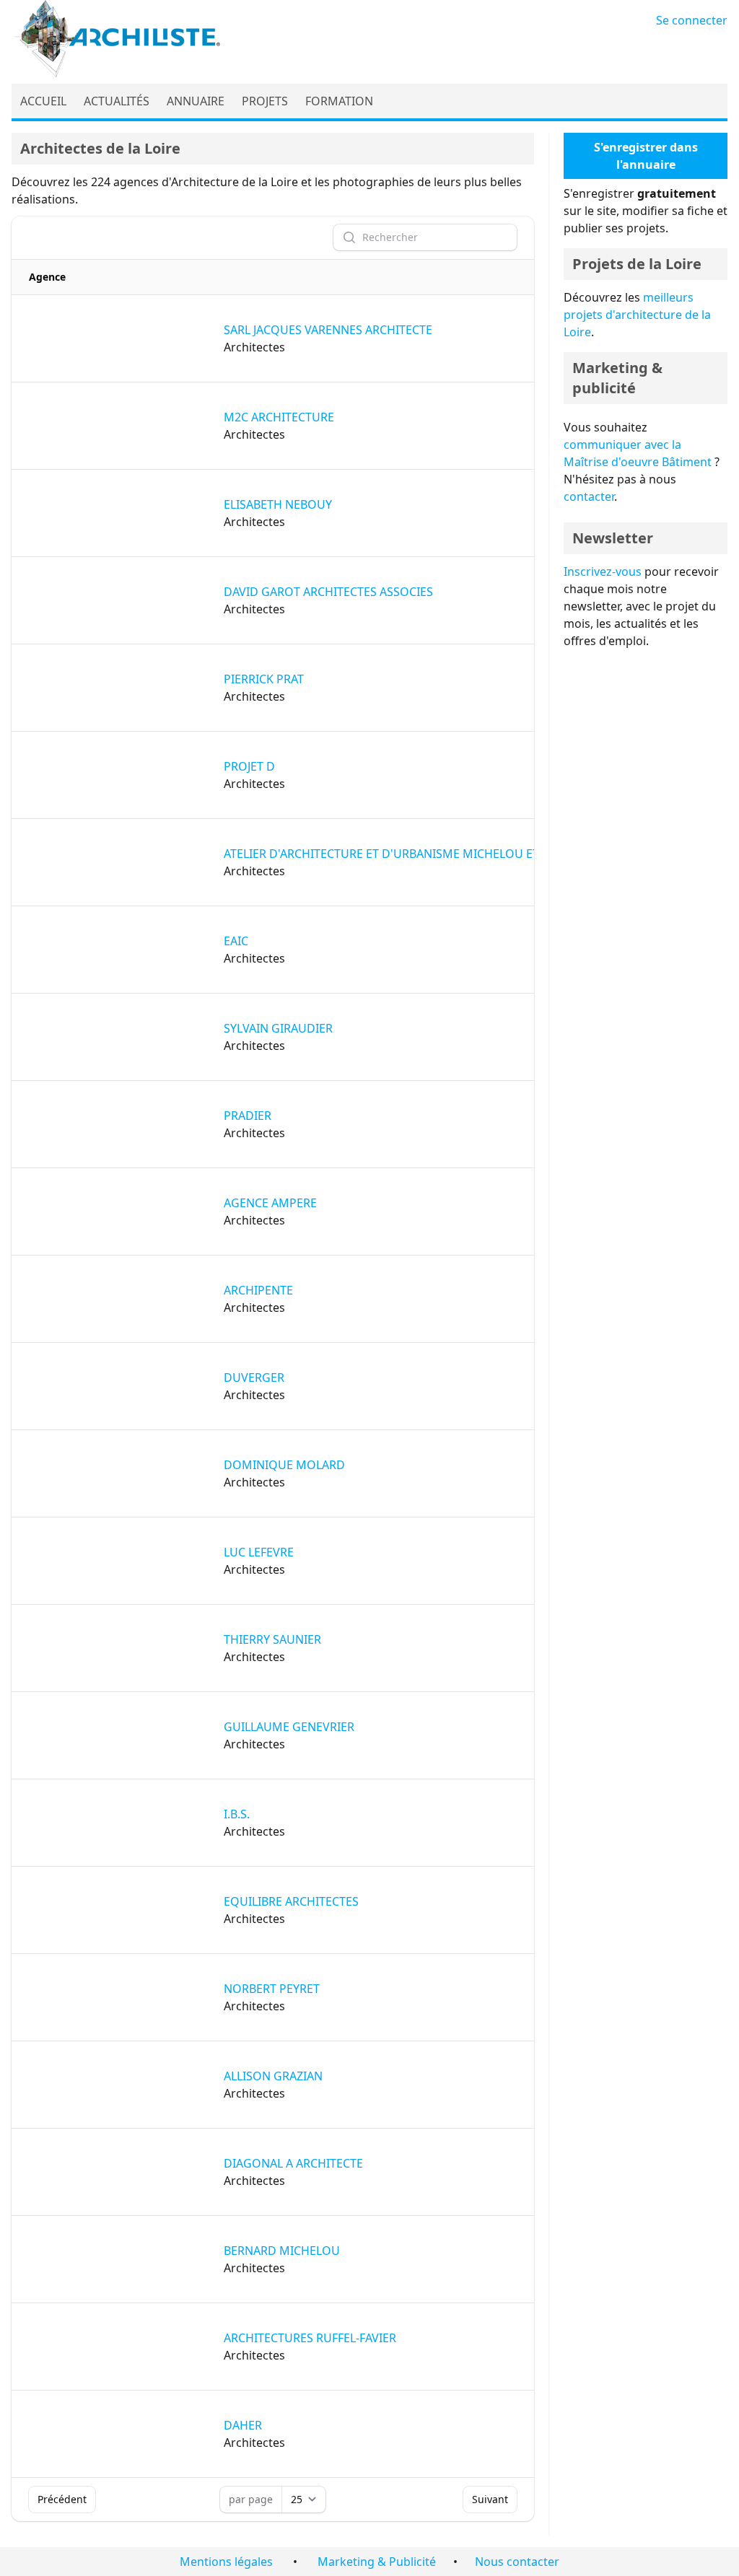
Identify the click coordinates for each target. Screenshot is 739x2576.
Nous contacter (517, 2562)
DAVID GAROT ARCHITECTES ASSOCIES (328, 592)
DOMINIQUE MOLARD (284, 1465)
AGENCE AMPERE (270, 1203)
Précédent (62, 2499)
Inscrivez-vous (603, 571)
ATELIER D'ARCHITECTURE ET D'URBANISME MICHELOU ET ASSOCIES (410, 854)
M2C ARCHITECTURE (279, 417)
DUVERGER (254, 1377)
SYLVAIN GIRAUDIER (278, 1028)
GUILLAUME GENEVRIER (289, 1727)
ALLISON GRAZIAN (273, 2076)
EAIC (236, 941)
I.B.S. (237, 1814)
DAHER (243, 2425)
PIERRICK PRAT (264, 679)
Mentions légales (226, 2562)
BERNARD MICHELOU (282, 2251)
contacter (589, 496)
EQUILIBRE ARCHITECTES (291, 1901)
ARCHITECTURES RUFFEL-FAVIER (310, 2338)
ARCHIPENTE (258, 1290)
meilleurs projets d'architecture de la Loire (637, 315)
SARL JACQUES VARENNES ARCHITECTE (328, 330)
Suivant (490, 2499)
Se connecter (692, 20)
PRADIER (248, 1116)
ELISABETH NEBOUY (278, 504)
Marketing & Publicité (377, 2562)
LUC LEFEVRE (259, 1552)
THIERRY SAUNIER (272, 1639)
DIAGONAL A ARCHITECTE (293, 2163)
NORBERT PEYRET (272, 1989)
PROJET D (249, 766)
